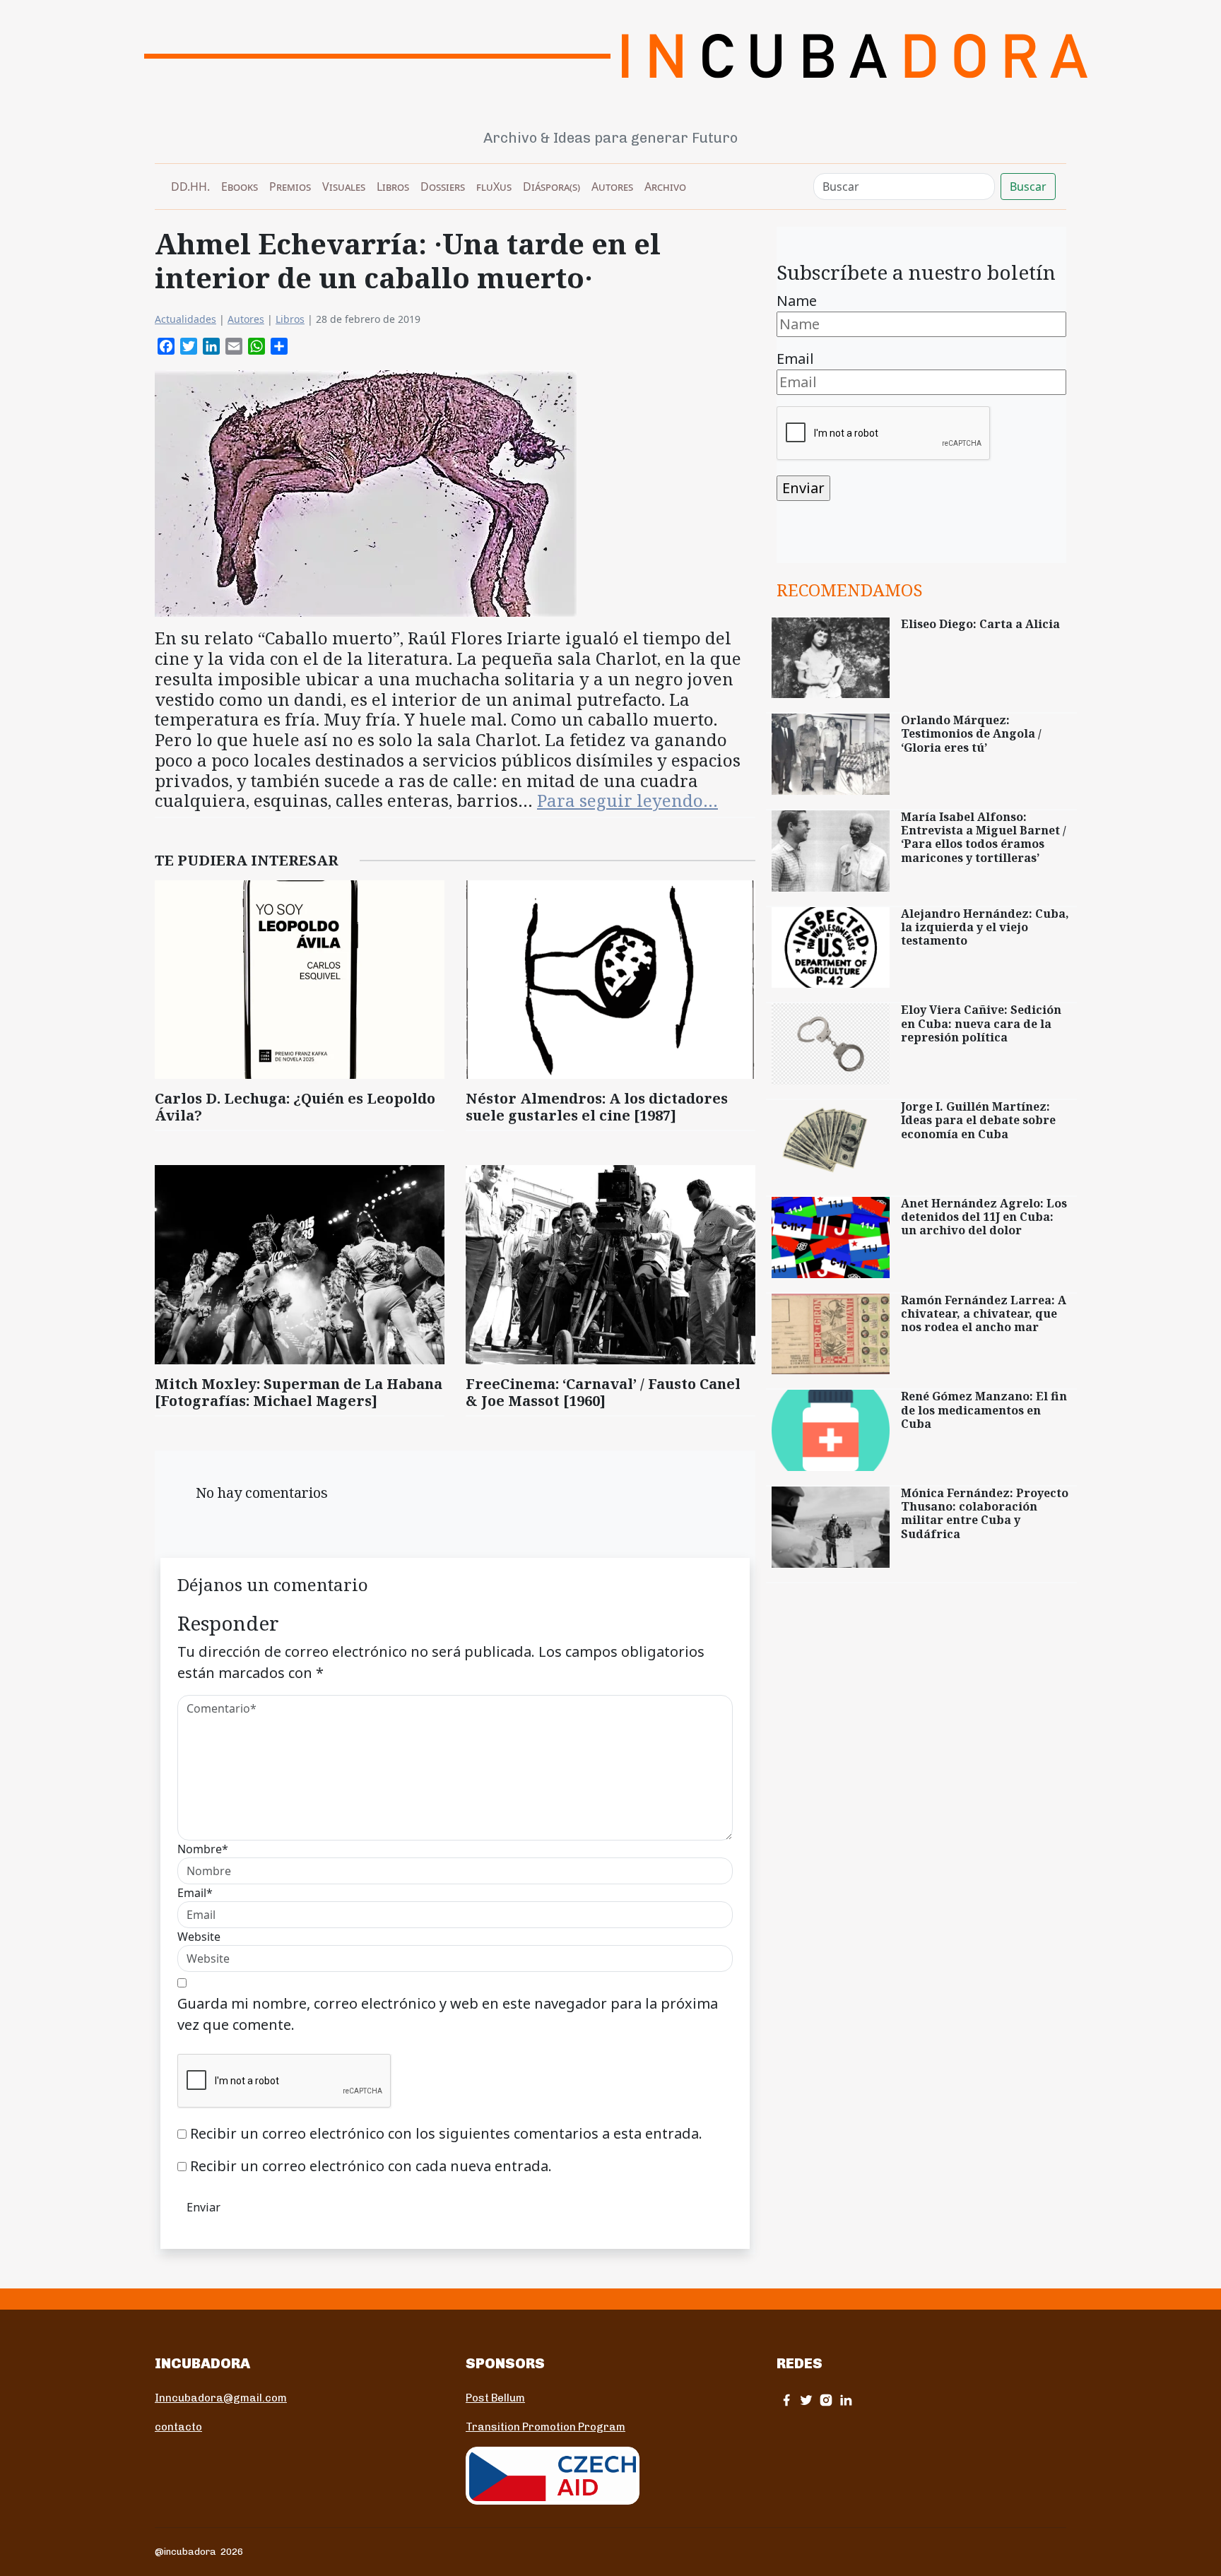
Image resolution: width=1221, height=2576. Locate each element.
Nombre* (203, 1849)
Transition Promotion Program (545, 2427)
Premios (290, 187)
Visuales (344, 187)
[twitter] (806, 2400)
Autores (612, 187)
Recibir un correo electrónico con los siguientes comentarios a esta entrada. (446, 2133)
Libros (393, 187)
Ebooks (240, 187)
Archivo (665, 187)
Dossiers (443, 187)
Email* (195, 1893)
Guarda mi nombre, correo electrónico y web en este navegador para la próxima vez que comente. (448, 2014)
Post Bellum (495, 2398)
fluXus (494, 187)
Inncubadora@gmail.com (221, 2398)
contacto (178, 2427)
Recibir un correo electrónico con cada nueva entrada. (371, 2166)
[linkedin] (846, 2400)
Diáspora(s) (551, 187)
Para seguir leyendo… (627, 800)
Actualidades (185, 319)
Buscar (1028, 187)
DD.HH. (190, 187)
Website (199, 1937)
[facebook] (786, 2400)
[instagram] (826, 2400)
